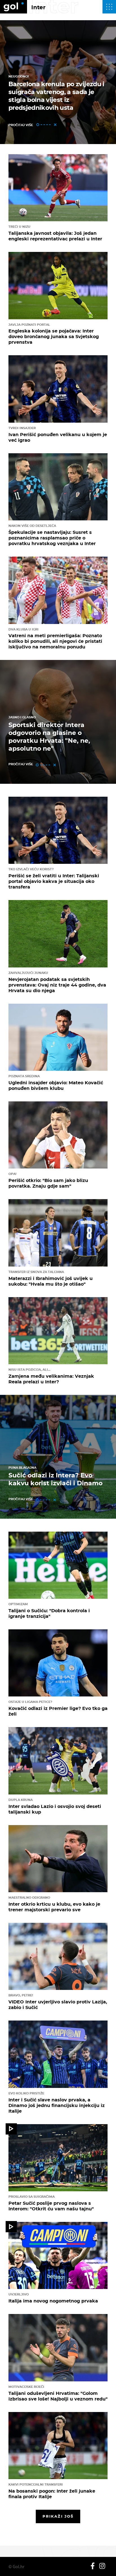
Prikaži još (58, 2516)
